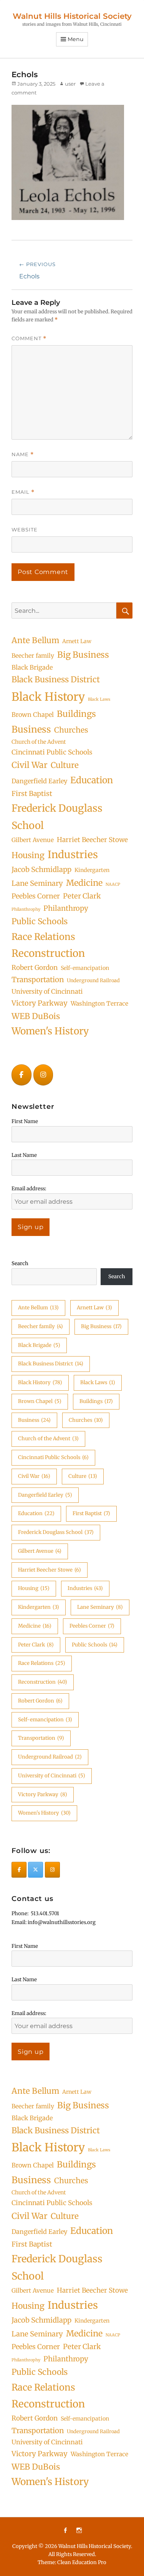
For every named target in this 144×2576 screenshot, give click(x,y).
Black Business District (56, 679)
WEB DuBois (36, 1016)
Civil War (30, 765)
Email (23, 492)
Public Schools (40, 921)
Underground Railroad (93, 980)
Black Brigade (32, 667)
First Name (25, 1121)
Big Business (83, 655)
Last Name (24, 1155)
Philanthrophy (26, 909)
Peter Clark (82, 896)
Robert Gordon (35, 968)
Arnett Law (77, 641)
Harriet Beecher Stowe (92, 840)
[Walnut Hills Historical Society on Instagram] (43, 1075)
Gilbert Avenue (33, 840)
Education (92, 780)
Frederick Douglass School (57, 817)
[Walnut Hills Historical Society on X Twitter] (36, 1870)
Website (25, 529)
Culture (65, 765)
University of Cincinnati (47, 991)
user (70, 84)
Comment (29, 338)
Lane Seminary (37, 883)
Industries (73, 855)
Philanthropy (66, 908)
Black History (48, 697)
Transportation (38, 979)
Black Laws (99, 699)
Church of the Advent (39, 742)
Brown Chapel (33, 715)
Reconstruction (48, 953)
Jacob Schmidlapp (41, 869)
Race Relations (43, 937)
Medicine (84, 883)
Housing (28, 855)
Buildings (76, 714)
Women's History (50, 1031)
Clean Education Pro (82, 2562)
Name (23, 454)
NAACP (113, 884)
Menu (76, 39)
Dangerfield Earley (39, 781)
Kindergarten (92, 870)
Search (20, 1263)
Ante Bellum (35, 640)
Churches (71, 730)
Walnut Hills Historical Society (72, 16)
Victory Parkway (40, 1003)
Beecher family (33, 656)
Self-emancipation (85, 968)
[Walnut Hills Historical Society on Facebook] (22, 1075)
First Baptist (32, 794)
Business (31, 729)
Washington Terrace (99, 1003)
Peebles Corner (36, 896)
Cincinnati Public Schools (52, 752)
